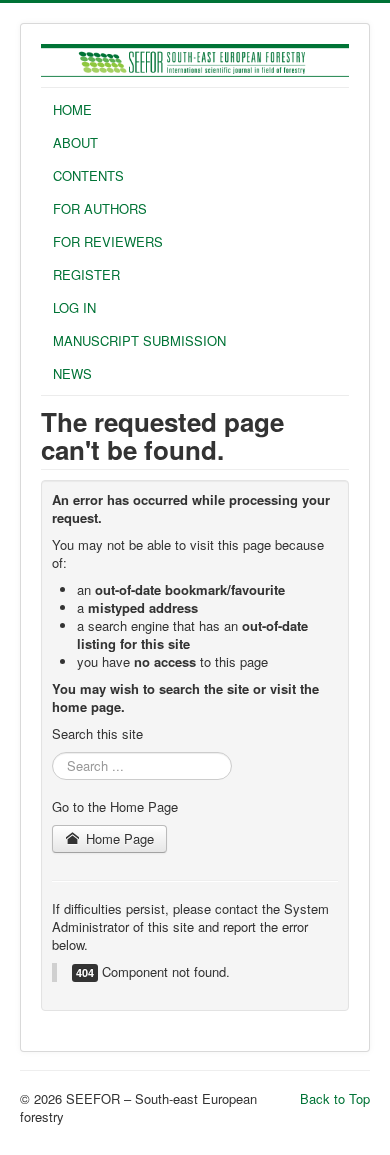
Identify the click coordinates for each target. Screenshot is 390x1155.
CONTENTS (88, 175)
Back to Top (335, 1098)
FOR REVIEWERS (108, 241)
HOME (72, 109)
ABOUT (75, 142)
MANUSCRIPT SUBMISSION (139, 340)
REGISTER (86, 274)
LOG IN (74, 307)
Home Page (118, 838)
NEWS (72, 373)
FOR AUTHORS (100, 208)
